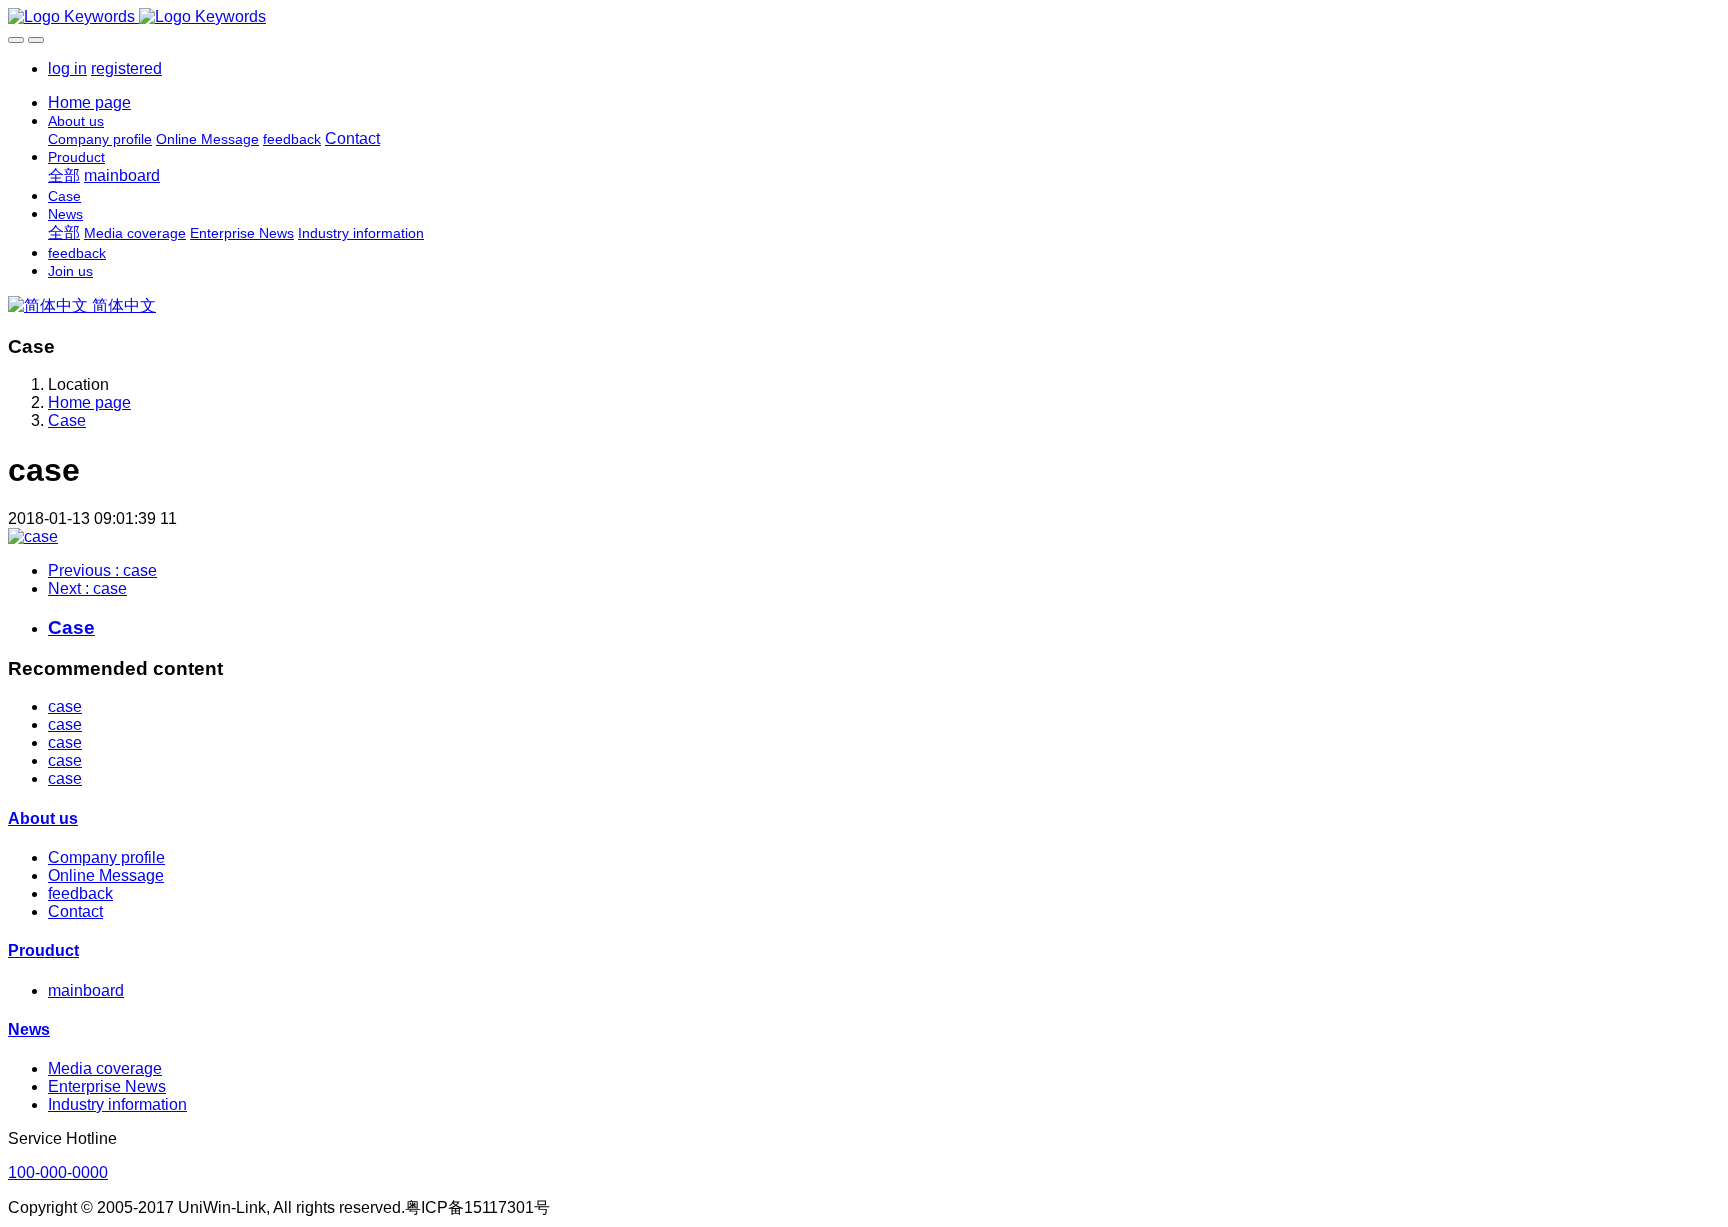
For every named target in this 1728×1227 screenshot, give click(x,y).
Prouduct (43, 950)
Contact (75, 911)
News (29, 1029)
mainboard (86, 990)
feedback (80, 893)
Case (67, 420)
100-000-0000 (58, 1172)
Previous (102, 570)
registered (126, 68)
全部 (64, 175)
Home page (89, 102)
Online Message (106, 875)
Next (87, 588)
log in (67, 68)
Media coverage (105, 1068)
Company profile (106, 857)
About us (43, 818)
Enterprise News (107, 1086)
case (65, 706)
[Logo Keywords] (864, 17)
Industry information (117, 1104)
